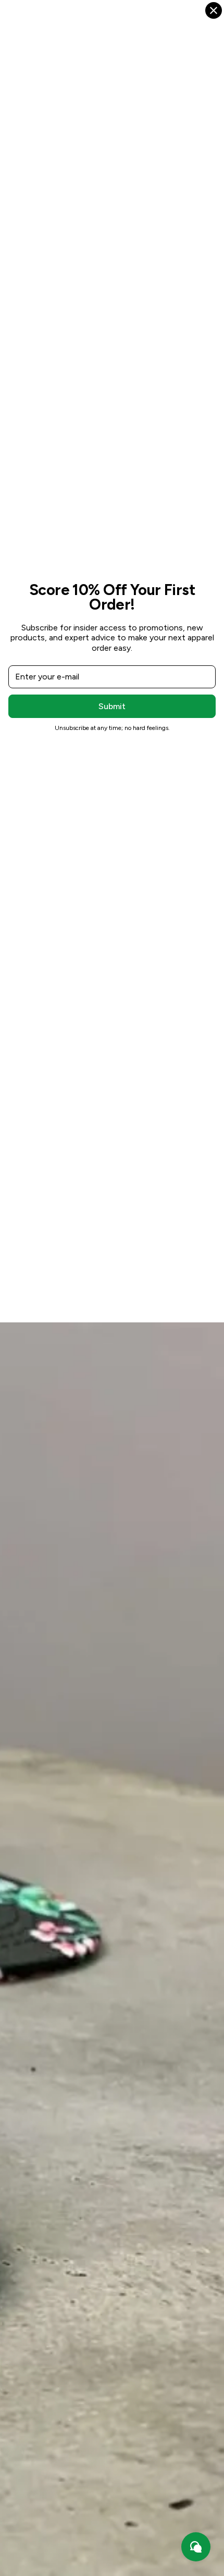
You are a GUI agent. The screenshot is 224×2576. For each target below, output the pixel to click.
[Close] (214, 10)
